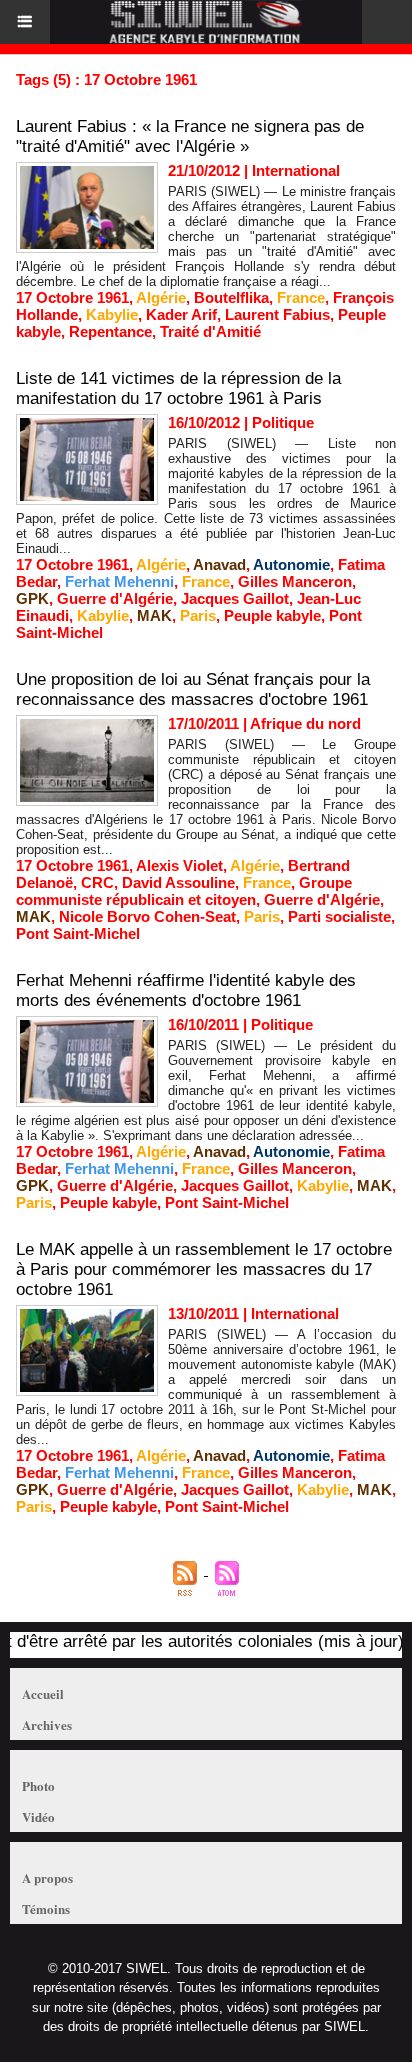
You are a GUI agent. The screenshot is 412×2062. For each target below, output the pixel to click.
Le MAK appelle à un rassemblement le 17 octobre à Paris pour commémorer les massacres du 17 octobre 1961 (204, 1269)
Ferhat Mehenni (119, 581)
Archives (47, 1724)
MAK (154, 615)
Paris (198, 615)
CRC (97, 882)
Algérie (161, 297)
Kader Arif (181, 314)
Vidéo (38, 1816)
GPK (32, 598)
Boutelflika (231, 297)
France (301, 297)
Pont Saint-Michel (78, 933)
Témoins (46, 1908)
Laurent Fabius (277, 314)
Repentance (110, 331)
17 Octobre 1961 (72, 297)
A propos (47, 1877)
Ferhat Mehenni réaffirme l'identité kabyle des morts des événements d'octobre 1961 (186, 990)
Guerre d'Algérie (115, 598)
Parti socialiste (339, 916)
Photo (38, 1785)
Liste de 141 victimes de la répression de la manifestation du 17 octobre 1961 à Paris (178, 388)
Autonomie (291, 564)
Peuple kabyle (272, 615)
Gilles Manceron (295, 581)
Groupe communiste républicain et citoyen (184, 891)
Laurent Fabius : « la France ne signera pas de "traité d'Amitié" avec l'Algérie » (190, 136)
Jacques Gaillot (235, 598)
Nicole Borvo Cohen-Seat (147, 916)
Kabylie (112, 314)
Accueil (43, 1693)
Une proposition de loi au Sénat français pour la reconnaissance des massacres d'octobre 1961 (193, 689)
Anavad (219, 564)
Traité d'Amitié (210, 331)
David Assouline (178, 882)
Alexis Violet (179, 865)
